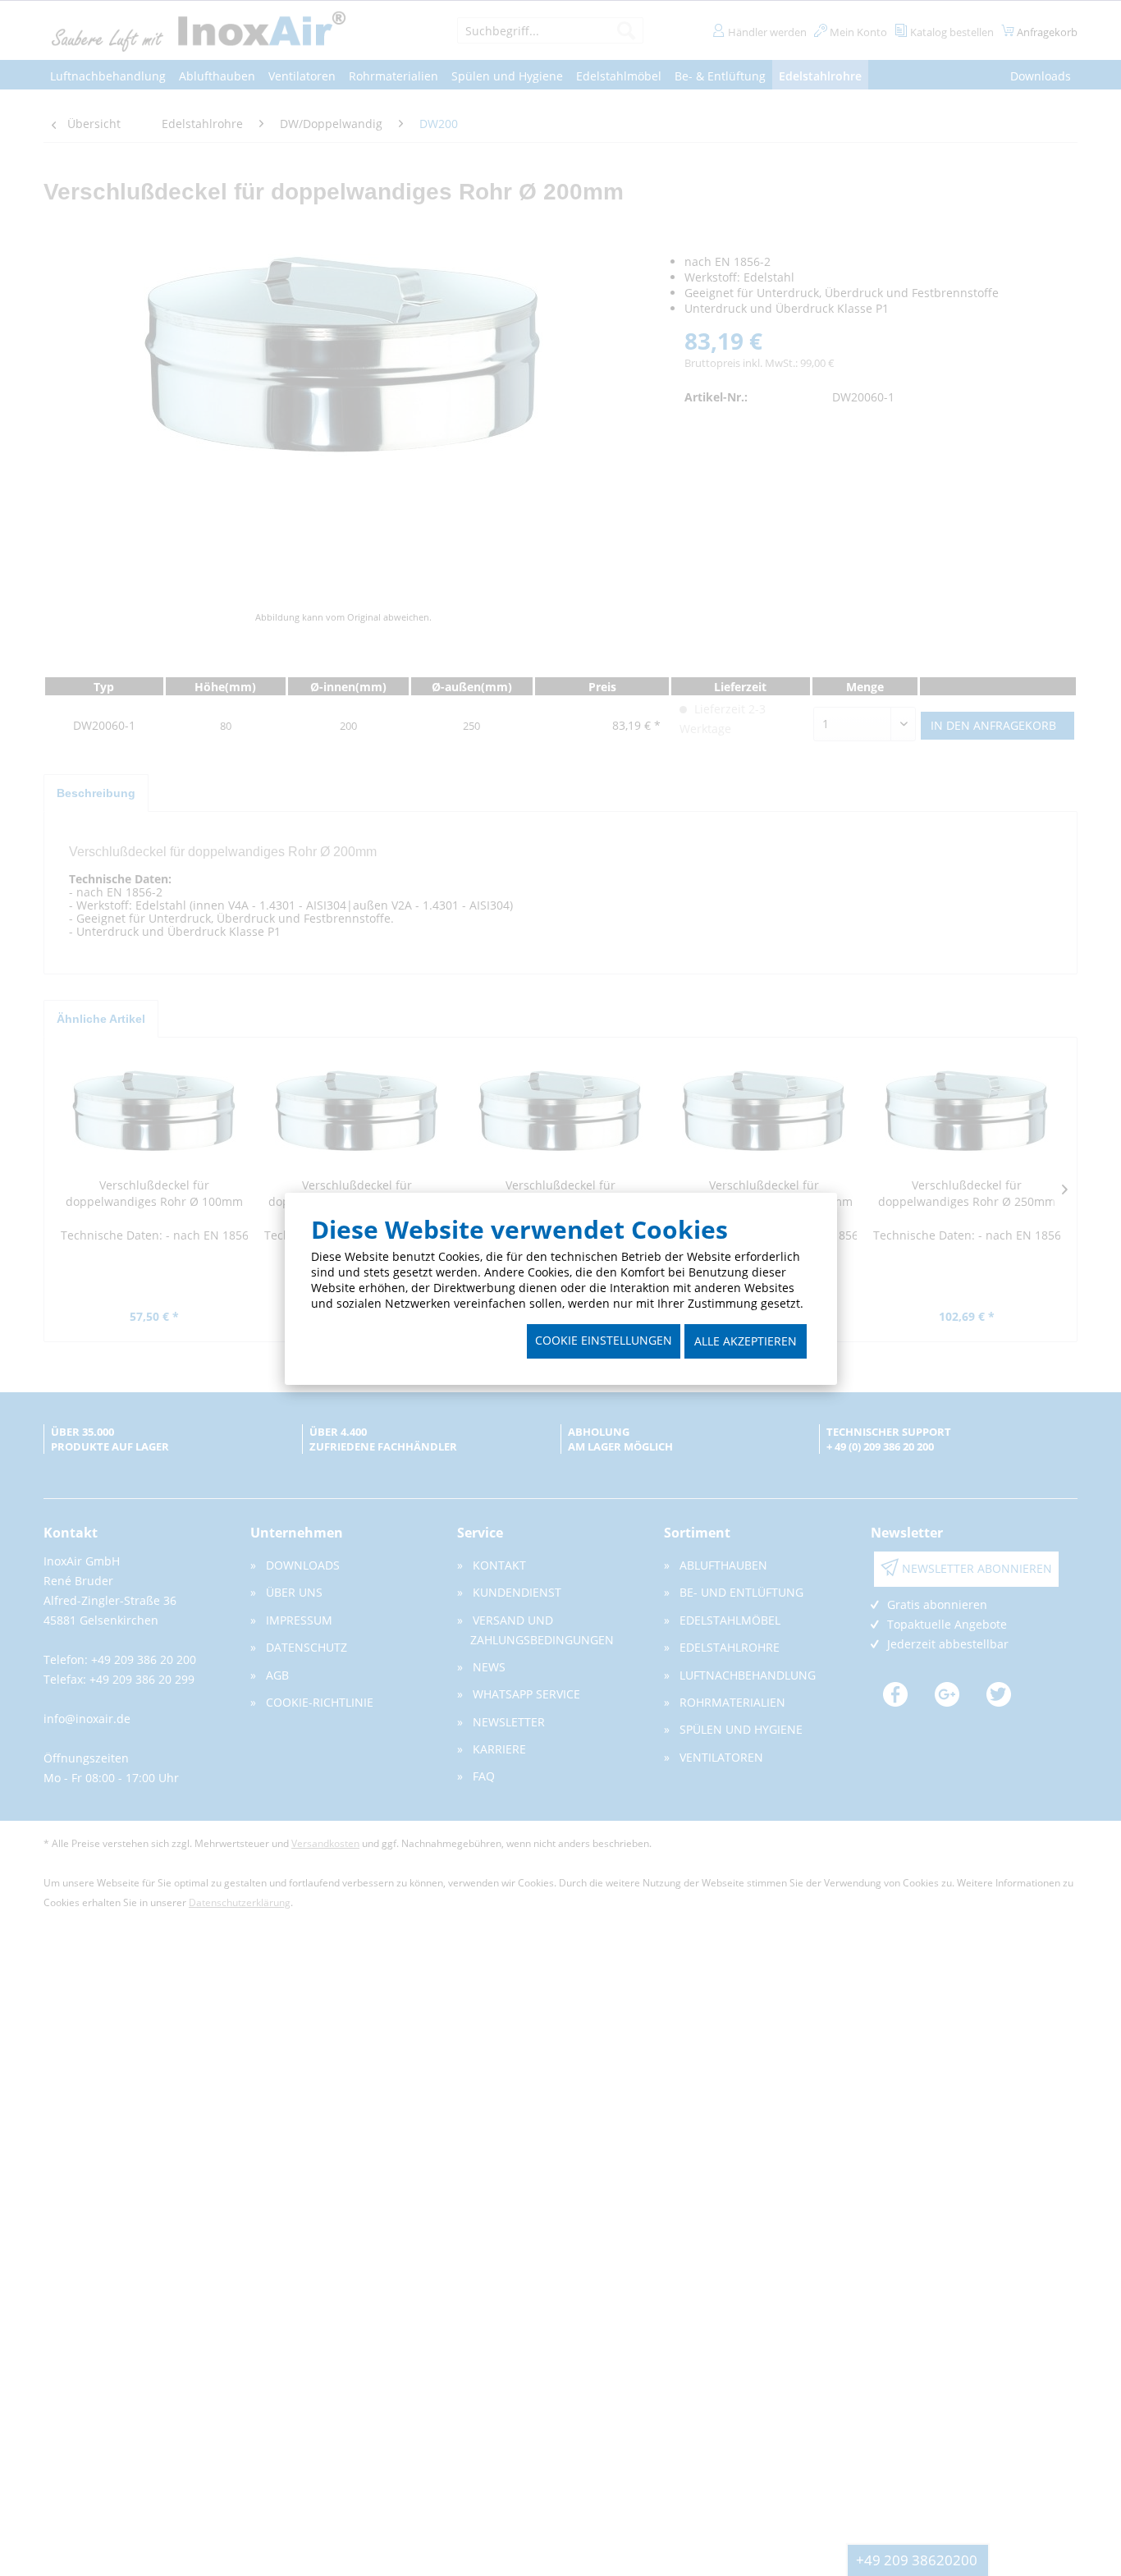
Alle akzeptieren (746, 1341)
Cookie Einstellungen (604, 1340)
